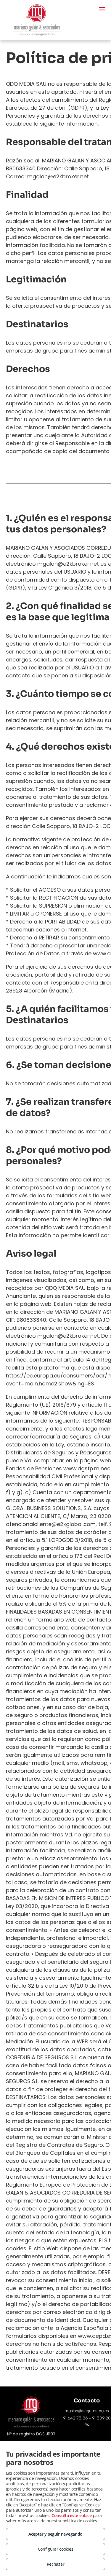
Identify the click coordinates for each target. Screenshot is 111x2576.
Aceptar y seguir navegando (55, 2534)
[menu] (102, 9)
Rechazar (56, 2564)
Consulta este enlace (72, 2515)
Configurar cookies (56, 2549)
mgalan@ (73, 2411)
